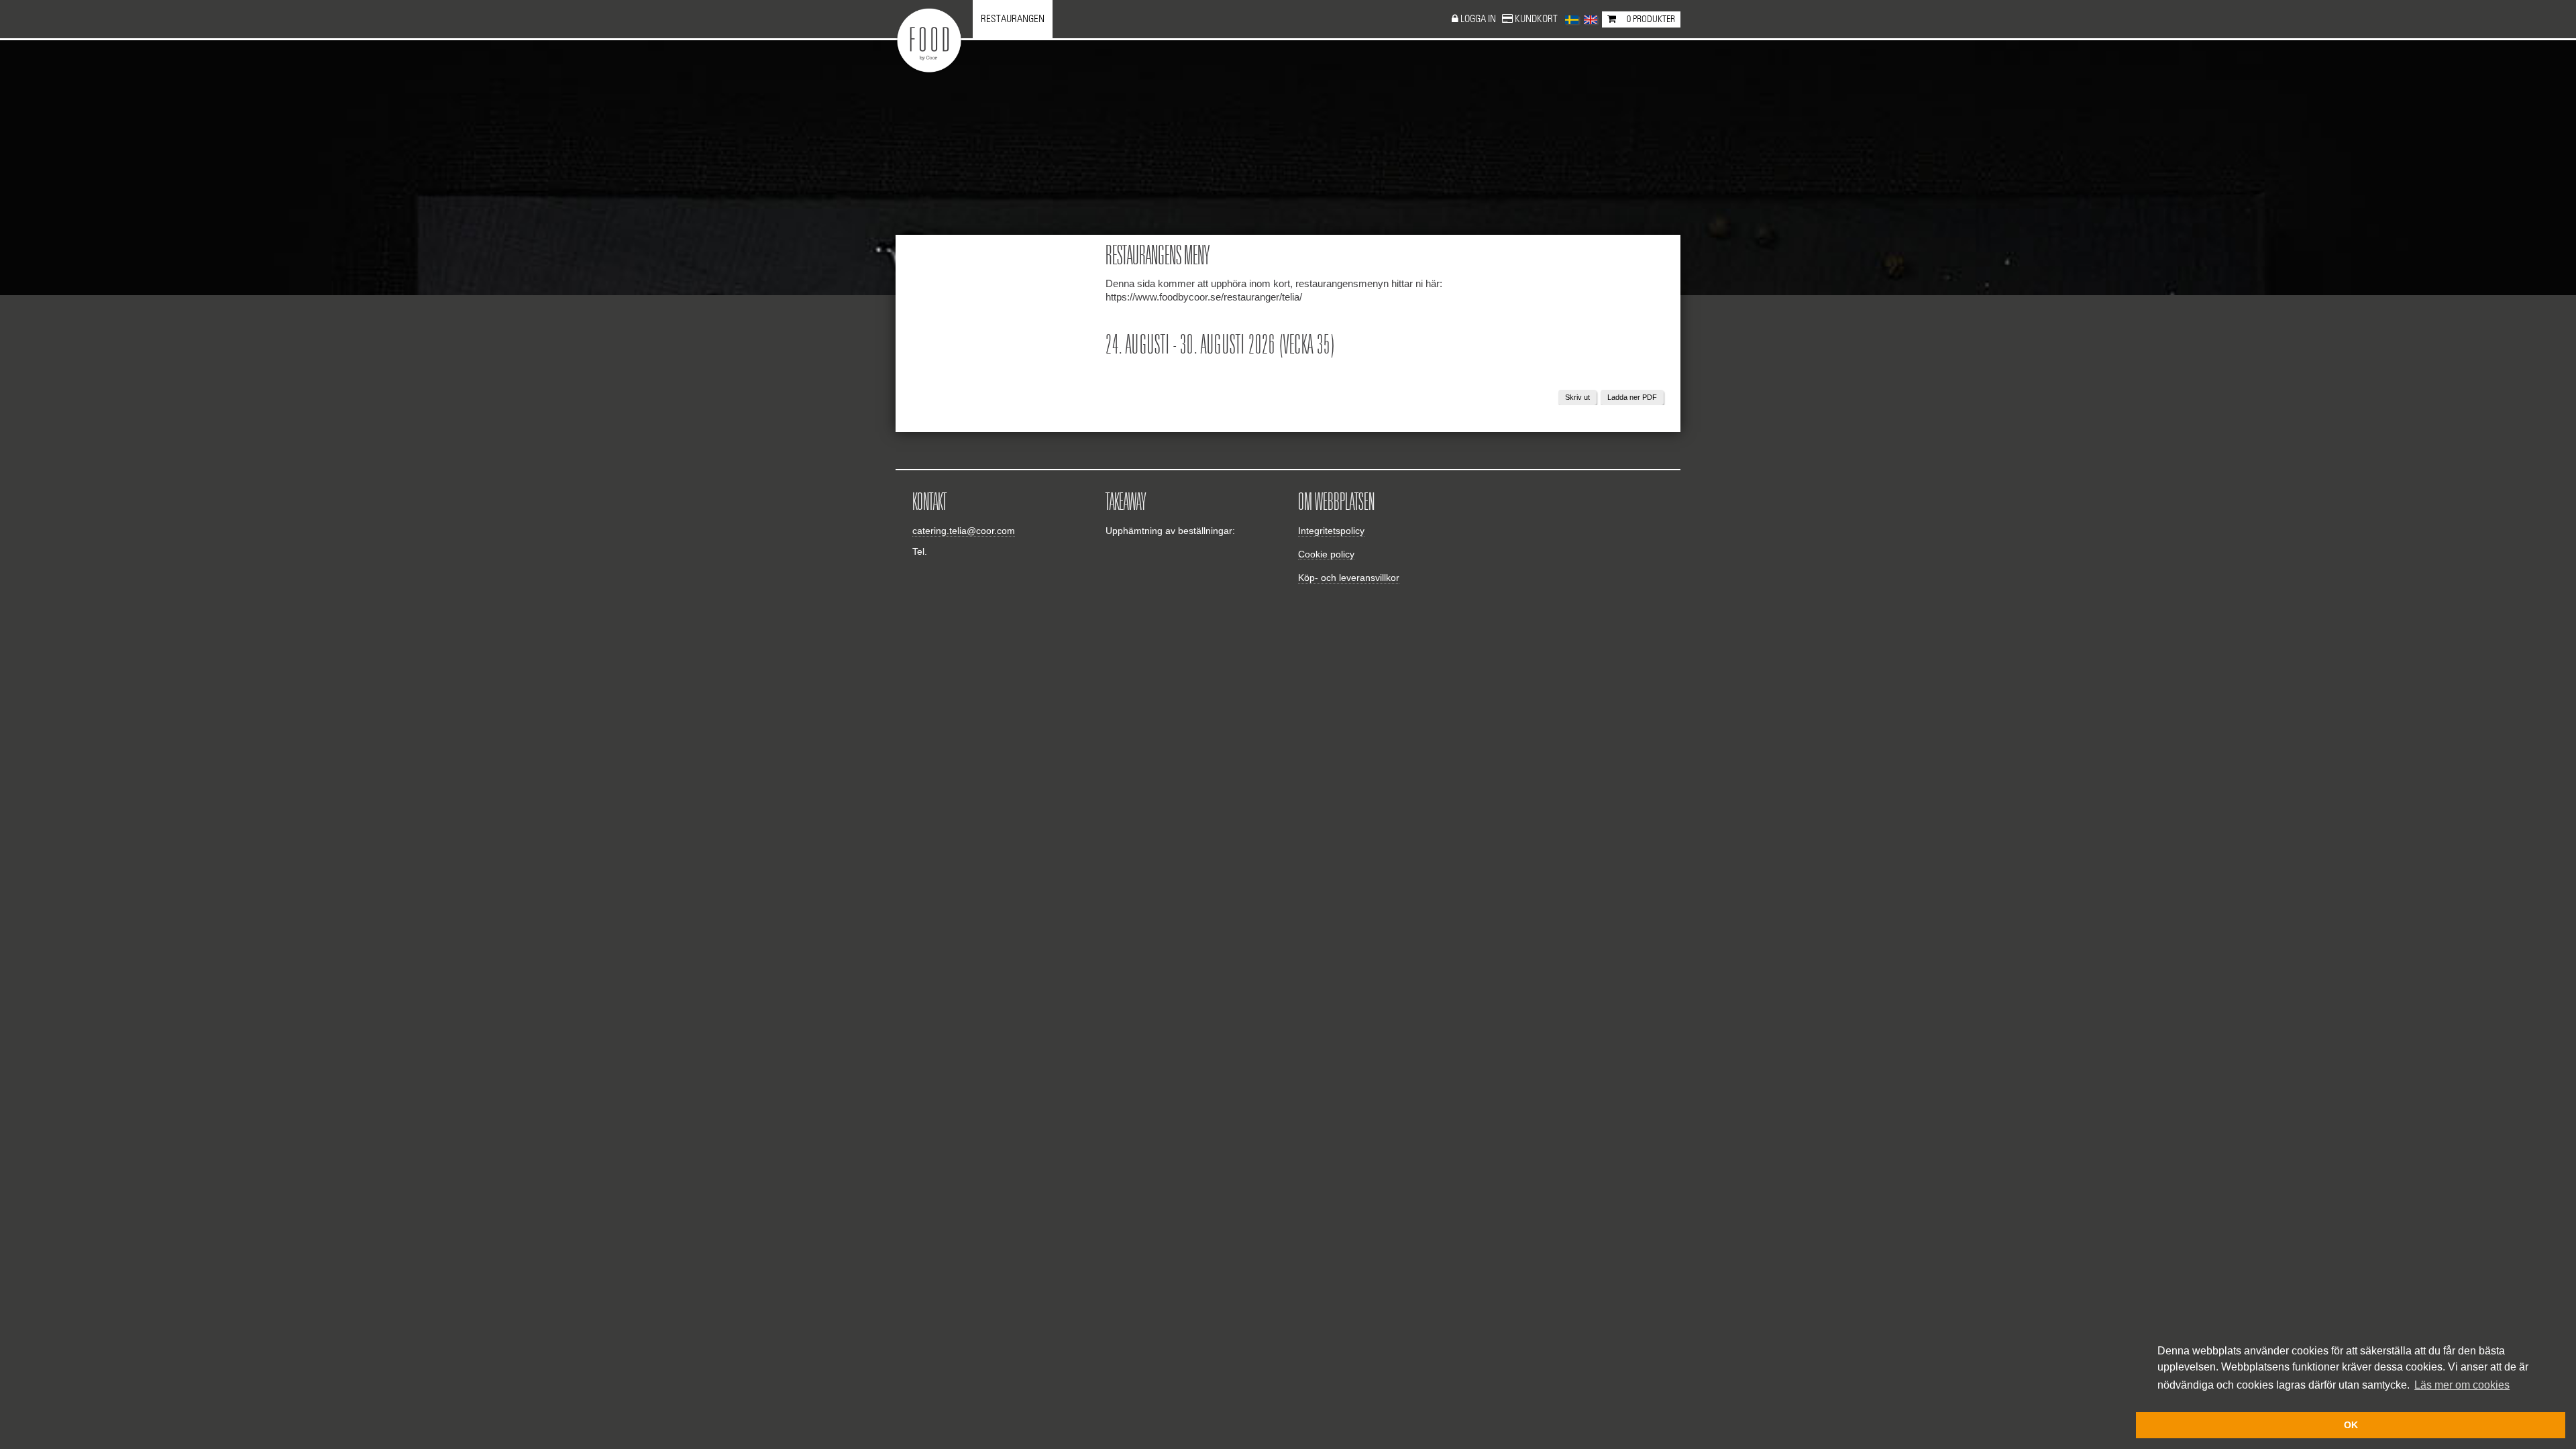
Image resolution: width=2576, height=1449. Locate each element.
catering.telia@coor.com (964, 531)
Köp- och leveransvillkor (1349, 578)
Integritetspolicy (1331, 531)
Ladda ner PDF (1632, 397)
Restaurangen (1013, 19)
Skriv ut (1577, 397)
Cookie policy (1326, 554)
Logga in (1479, 19)
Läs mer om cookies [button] (2462, 1385)
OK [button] (2351, 1425)
